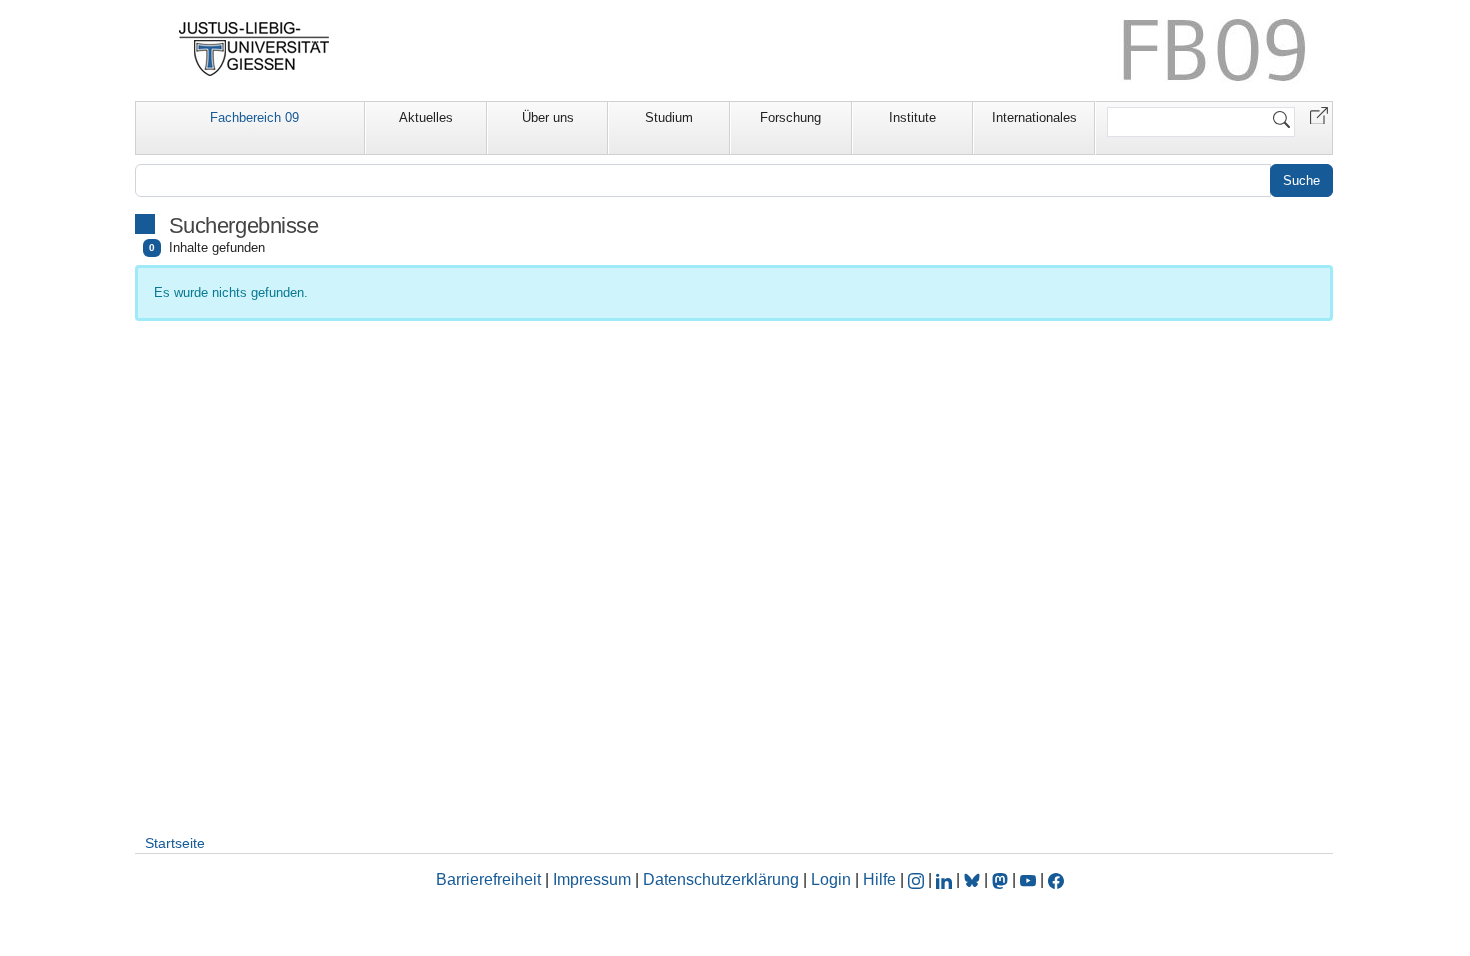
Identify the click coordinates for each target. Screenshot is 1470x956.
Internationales (1034, 117)
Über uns (548, 117)
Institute (912, 117)
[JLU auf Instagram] (918, 879)
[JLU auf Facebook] (1056, 879)
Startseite (175, 843)
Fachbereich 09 (254, 117)
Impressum (592, 879)
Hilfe (879, 879)
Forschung (790, 117)
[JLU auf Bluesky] (974, 879)
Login (833, 879)
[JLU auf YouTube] (1028, 879)
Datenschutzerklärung (721, 879)
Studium (669, 117)
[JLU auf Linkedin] (946, 879)
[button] (1319, 114)
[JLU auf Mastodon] (1002, 879)
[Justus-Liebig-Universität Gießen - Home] (254, 49)
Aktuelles (426, 117)
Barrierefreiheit (488, 879)
